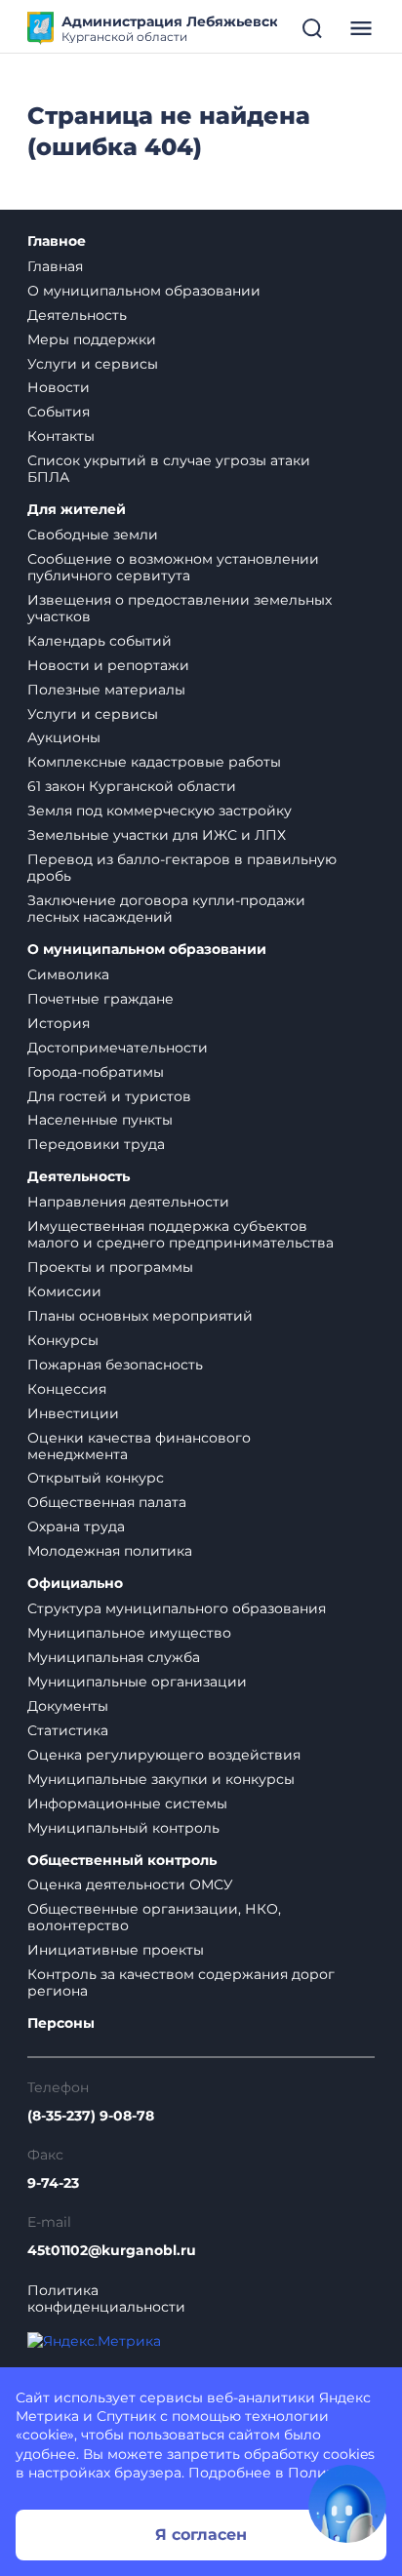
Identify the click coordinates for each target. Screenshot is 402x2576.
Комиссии (64, 1291)
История (59, 1023)
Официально (75, 1584)
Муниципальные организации (137, 1682)
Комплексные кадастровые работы (154, 762)
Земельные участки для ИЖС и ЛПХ (157, 835)
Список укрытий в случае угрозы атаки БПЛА (169, 469)
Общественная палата (107, 1502)
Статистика (68, 1730)
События (59, 412)
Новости (59, 387)
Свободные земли (93, 535)
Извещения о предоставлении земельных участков (180, 608)
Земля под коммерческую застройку (160, 811)
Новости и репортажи (108, 665)
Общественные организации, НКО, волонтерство (154, 1917)
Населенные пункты (100, 1120)
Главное (57, 241)
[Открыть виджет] (347, 2504)
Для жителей (77, 510)
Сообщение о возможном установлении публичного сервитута (173, 567)
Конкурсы (63, 1340)
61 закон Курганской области (132, 786)
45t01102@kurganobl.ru (112, 2251)
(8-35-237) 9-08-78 (91, 2116)
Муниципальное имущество (129, 1633)
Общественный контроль (122, 1861)
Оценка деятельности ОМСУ (130, 1884)
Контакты (61, 436)
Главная (55, 266)
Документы (68, 1706)
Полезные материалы (106, 690)
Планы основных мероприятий (140, 1316)
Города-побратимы (96, 1072)
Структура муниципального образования (177, 1608)
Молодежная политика (110, 1551)
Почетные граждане (100, 999)
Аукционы (64, 737)
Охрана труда (76, 1526)
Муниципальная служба (114, 1657)
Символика (68, 974)
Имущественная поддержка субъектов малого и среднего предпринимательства (181, 1234)
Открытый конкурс (96, 1478)
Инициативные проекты (116, 1950)
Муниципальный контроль (123, 1828)
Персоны (61, 2023)
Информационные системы (127, 1803)
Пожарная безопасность (115, 1365)
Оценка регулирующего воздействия (164, 1755)
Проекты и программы (110, 1267)
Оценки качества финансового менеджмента (139, 1446)
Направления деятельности (128, 1202)
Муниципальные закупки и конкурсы (161, 1779)
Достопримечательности (118, 1048)
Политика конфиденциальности (106, 2299)
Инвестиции (73, 1413)
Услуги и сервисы (93, 364)
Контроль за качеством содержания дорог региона (181, 1982)
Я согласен (201, 2535)
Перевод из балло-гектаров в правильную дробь (182, 868)
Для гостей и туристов (109, 1096)
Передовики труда (96, 1144)
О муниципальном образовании (144, 291)
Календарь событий (100, 641)
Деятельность (77, 315)
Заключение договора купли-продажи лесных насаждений (166, 909)
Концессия (67, 1389)
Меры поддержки (92, 339)
